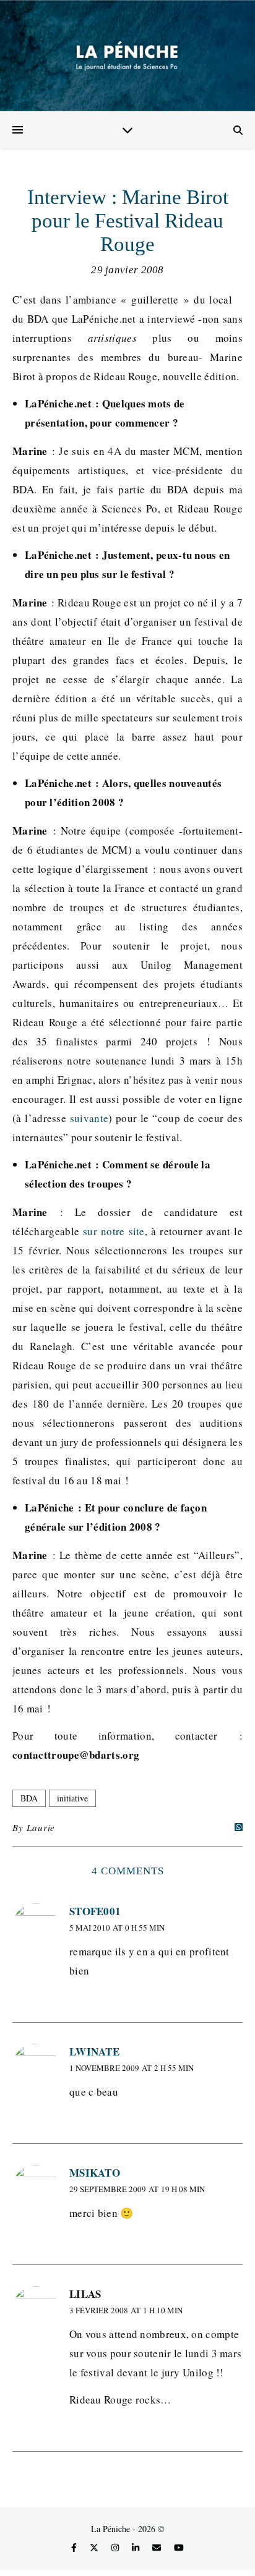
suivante (89, 1118)
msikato (95, 2173)
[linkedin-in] (137, 2548)
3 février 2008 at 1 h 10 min (126, 2310)
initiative (72, 1798)
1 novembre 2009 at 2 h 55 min (132, 2068)
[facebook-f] (75, 2548)
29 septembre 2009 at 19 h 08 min (137, 2189)
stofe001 (95, 1911)
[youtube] (179, 2548)
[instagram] (116, 2548)
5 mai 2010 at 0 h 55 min (117, 1928)
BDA (29, 1798)
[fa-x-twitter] (95, 2548)
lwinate (94, 2051)
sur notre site (114, 1231)
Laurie (41, 1827)
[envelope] (158, 2548)
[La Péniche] (127, 56)
